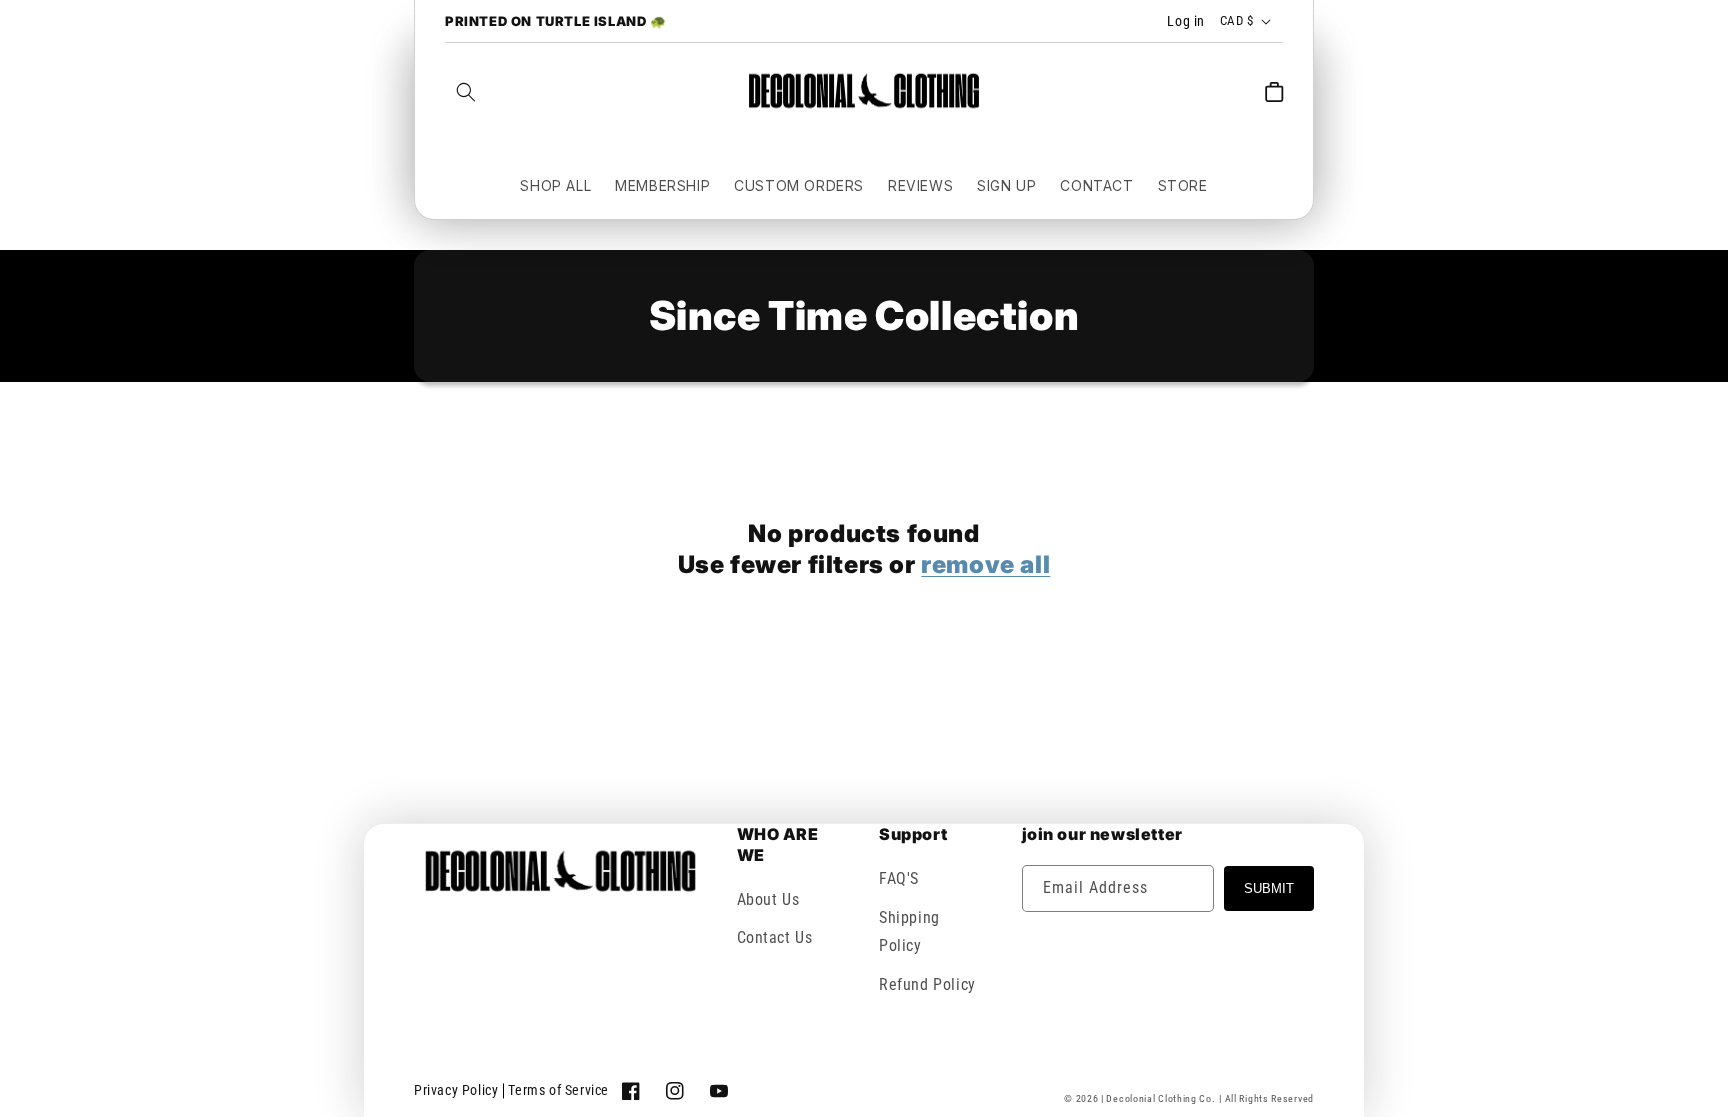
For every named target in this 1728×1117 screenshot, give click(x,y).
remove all (985, 564)
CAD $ (1236, 20)
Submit (1269, 888)
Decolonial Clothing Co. (1160, 1098)
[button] (466, 92)
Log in (1186, 21)
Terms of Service (558, 1090)
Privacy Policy (456, 1090)
